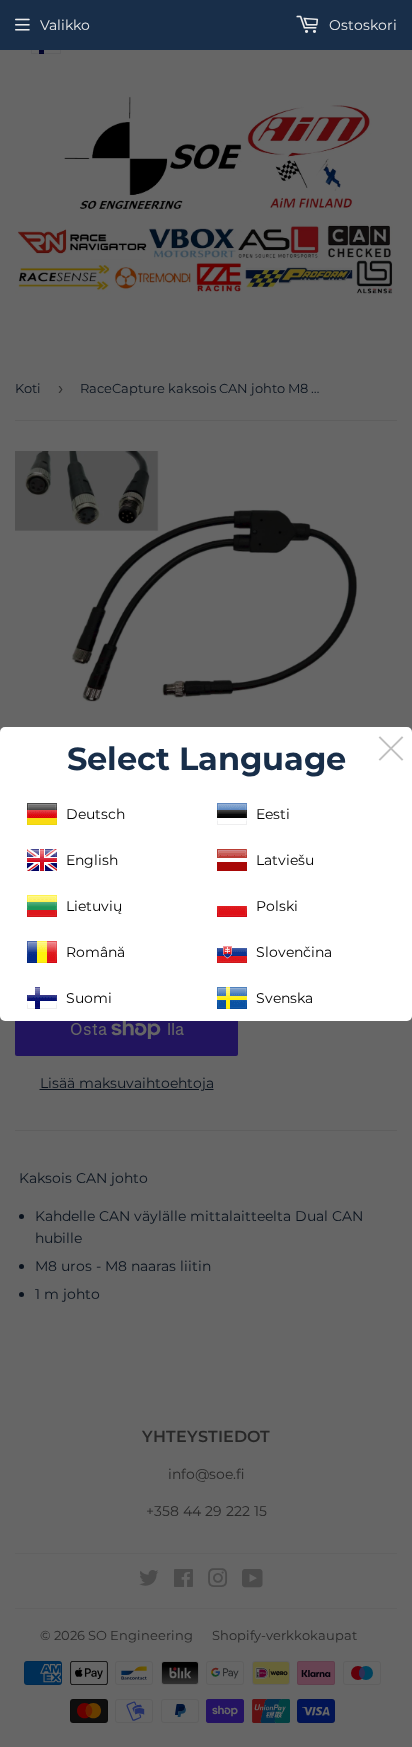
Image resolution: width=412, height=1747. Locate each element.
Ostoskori (361, 25)
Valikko (65, 25)
